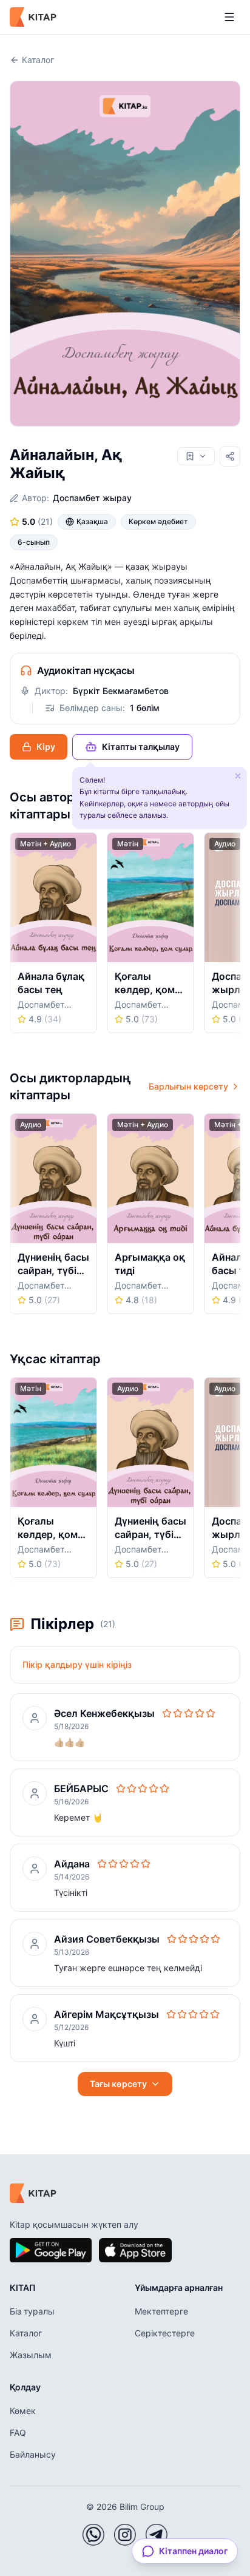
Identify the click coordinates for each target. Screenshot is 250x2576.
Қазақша (92, 521)
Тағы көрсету (118, 2084)
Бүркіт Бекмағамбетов (121, 691)
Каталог (38, 60)
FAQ (18, 2433)
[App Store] (135, 2250)
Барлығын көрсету (188, 1086)
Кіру (46, 747)
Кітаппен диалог (193, 2551)
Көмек (23, 2411)
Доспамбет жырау (92, 498)
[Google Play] (51, 2250)
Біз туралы (32, 2311)
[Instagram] (125, 2535)
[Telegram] (157, 2535)
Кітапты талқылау (141, 747)
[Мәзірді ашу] (229, 17)
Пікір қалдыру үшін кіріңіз (77, 1664)
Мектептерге (161, 2311)
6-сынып (34, 542)
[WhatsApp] (93, 2535)
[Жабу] (238, 776)
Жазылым (31, 2355)
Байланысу (33, 2454)
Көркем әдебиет (158, 521)
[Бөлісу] (230, 456)
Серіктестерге (165, 2333)
